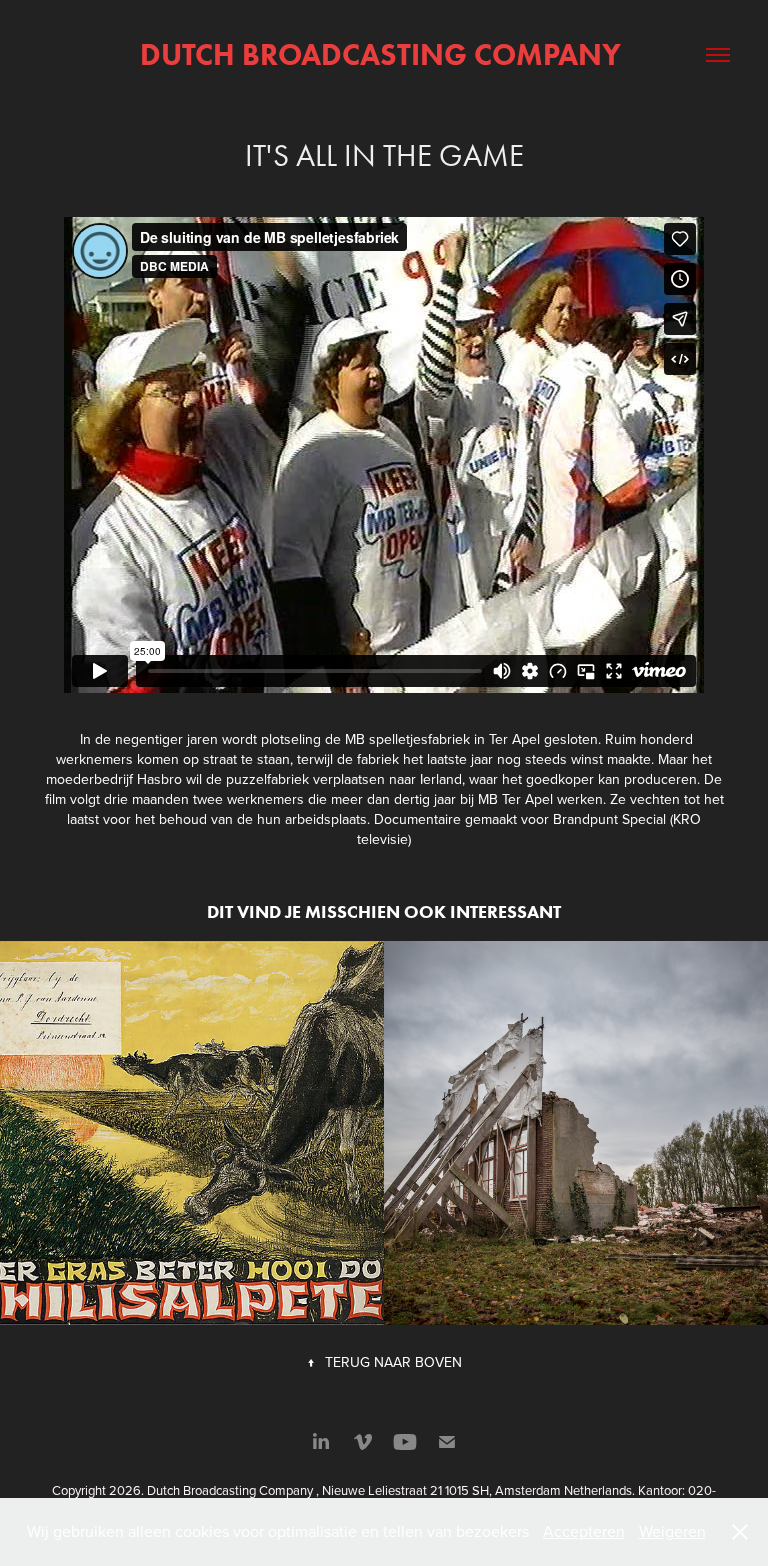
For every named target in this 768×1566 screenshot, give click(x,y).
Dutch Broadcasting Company (384, 54)
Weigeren (672, 1531)
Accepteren (584, 1531)
